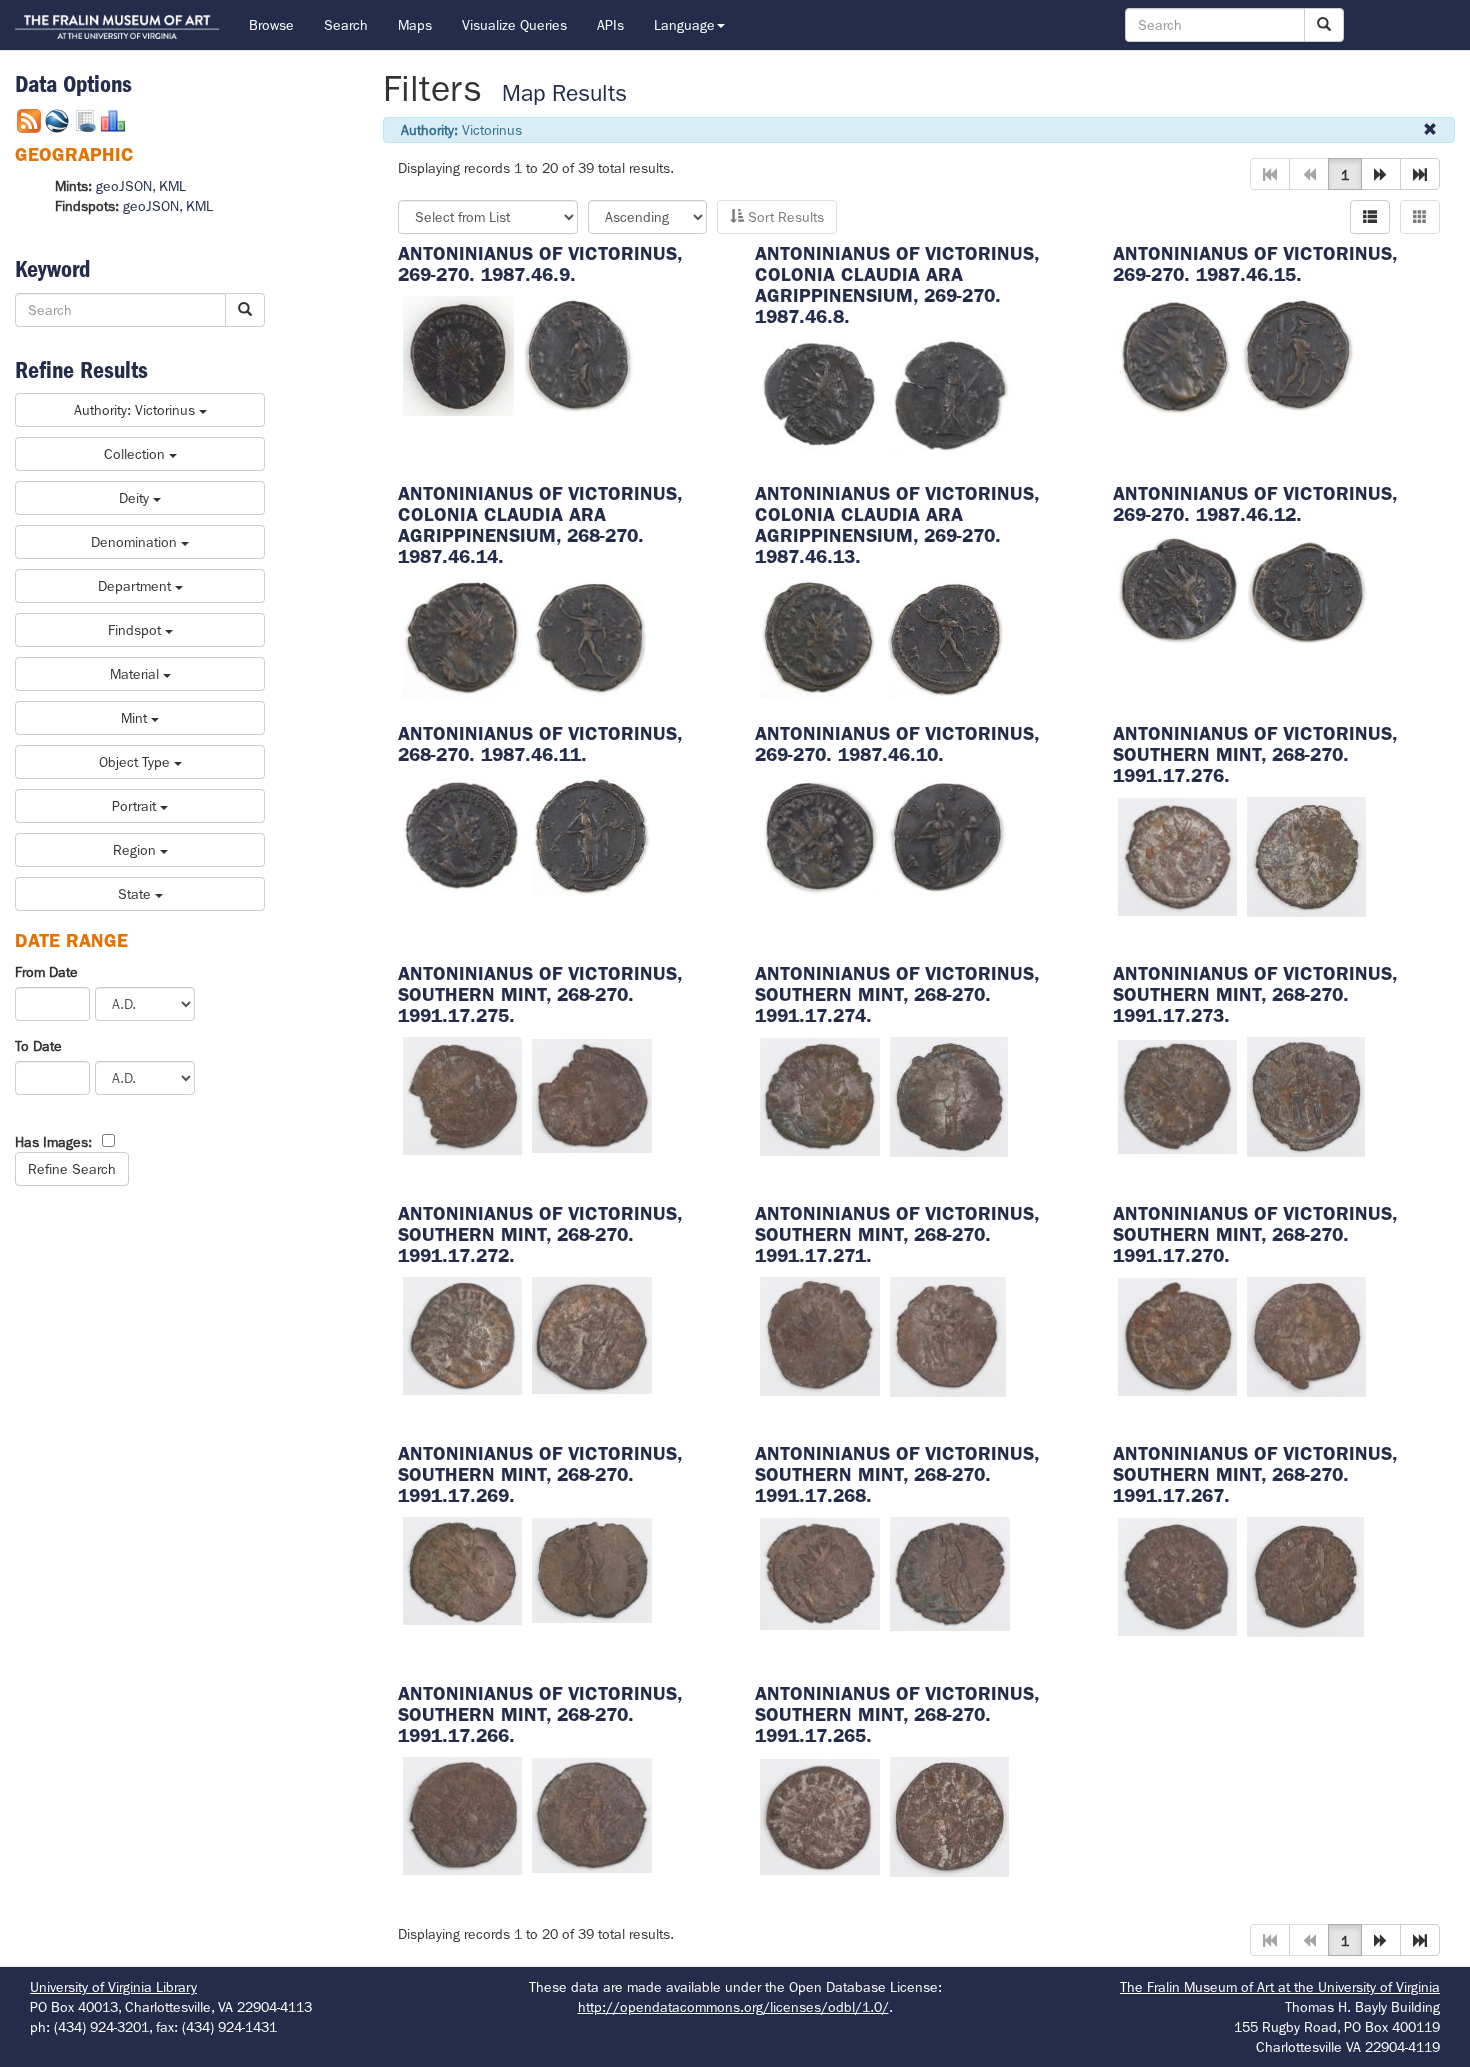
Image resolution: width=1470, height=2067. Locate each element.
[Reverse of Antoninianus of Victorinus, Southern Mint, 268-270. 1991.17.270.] (1306, 1335)
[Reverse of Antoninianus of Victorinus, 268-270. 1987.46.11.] (592, 834)
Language (684, 25)
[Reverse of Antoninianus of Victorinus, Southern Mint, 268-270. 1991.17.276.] (1306, 855)
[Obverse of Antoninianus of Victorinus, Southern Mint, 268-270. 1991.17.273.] (1178, 1095)
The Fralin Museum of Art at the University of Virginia (1280, 1987)
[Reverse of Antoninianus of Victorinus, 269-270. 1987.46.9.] (579, 354)
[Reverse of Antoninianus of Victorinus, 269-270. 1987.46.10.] (947, 834)
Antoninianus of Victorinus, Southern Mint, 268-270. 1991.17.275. (540, 994)
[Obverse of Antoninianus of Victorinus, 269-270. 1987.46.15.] (1175, 354)
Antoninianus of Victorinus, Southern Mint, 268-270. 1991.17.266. (540, 1714)
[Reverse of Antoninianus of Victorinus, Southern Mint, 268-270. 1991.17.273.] (1306, 1095)
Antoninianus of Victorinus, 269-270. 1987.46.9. (540, 264)
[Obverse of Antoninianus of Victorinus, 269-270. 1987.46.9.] (458, 354)
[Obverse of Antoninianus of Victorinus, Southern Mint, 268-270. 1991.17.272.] (463, 1334)
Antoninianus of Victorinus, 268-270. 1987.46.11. (540, 744)
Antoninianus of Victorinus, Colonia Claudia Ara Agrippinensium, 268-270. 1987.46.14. (540, 525)
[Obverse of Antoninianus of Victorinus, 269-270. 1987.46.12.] (1178, 591)
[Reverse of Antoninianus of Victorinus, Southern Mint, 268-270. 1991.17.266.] (592, 1814)
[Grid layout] (1420, 217)
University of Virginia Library (113, 1987)
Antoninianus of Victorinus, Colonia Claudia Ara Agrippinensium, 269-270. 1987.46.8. (897, 285)
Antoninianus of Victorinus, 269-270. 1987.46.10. (897, 744)
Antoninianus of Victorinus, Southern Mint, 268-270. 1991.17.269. (540, 1474)
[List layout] (1370, 217)
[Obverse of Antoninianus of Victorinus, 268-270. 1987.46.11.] (463, 834)
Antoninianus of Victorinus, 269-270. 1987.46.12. (1255, 504)
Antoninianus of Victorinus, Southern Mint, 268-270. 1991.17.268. (897, 1474)
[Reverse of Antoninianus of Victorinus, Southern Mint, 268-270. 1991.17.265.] (949, 1815)
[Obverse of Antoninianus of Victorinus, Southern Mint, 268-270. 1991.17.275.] (463, 1094)
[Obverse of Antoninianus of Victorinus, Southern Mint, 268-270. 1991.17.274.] (820, 1095)
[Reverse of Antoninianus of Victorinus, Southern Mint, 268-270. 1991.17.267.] (1305, 1575)
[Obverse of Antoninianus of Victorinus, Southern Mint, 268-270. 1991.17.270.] (1178, 1335)
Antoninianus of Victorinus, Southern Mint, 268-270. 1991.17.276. (1255, 754)
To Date (38, 1046)
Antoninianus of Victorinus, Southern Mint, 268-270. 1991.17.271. (897, 1234)
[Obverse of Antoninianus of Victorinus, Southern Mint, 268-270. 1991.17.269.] (463, 1569)
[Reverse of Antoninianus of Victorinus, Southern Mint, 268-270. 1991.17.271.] (948, 1335)
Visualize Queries (514, 25)
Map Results (564, 93)
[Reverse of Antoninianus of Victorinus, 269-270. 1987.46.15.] (1298, 354)
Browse (271, 25)
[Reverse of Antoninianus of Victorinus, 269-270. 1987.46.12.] (1308, 591)
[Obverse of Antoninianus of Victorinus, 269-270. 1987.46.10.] (819, 834)
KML (172, 186)
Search (346, 25)
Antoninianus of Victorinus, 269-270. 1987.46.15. (1255, 264)
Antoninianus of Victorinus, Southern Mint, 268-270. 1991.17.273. (1255, 994)
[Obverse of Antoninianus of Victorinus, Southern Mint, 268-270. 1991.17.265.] (820, 1815)
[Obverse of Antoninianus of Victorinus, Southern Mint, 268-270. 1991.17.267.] (1178, 1575)
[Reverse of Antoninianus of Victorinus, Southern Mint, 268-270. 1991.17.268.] (950, 1572)
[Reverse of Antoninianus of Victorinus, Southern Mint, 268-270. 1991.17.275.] (592, 1094)
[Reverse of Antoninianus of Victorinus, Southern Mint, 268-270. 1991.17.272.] (592, 1334)
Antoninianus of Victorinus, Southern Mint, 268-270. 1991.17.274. (897, 994)
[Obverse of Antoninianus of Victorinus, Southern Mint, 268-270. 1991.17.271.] (820, 1335)
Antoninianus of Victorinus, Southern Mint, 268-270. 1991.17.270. (1255, 1234)
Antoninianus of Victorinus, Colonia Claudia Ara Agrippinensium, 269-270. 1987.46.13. (897, 525)
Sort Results (784, 217)
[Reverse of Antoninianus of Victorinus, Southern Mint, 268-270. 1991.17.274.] (949, 1095)
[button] (1381, 174)
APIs (610, 25)
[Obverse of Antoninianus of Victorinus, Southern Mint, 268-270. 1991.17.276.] (1178, 855)
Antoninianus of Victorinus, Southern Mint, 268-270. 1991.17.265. (897, 1714)
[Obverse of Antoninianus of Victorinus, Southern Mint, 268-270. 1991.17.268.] (820, 1572)
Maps (415, 25)
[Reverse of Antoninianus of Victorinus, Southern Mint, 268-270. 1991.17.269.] (592, 1569)
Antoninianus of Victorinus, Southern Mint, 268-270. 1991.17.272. (540, 1234)
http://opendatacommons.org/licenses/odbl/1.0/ (733, 2007)
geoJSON (124, 186)
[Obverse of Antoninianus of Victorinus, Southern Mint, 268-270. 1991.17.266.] (463, 1814)
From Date (46, 972)
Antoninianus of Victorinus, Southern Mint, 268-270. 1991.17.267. (1255, 1474)
